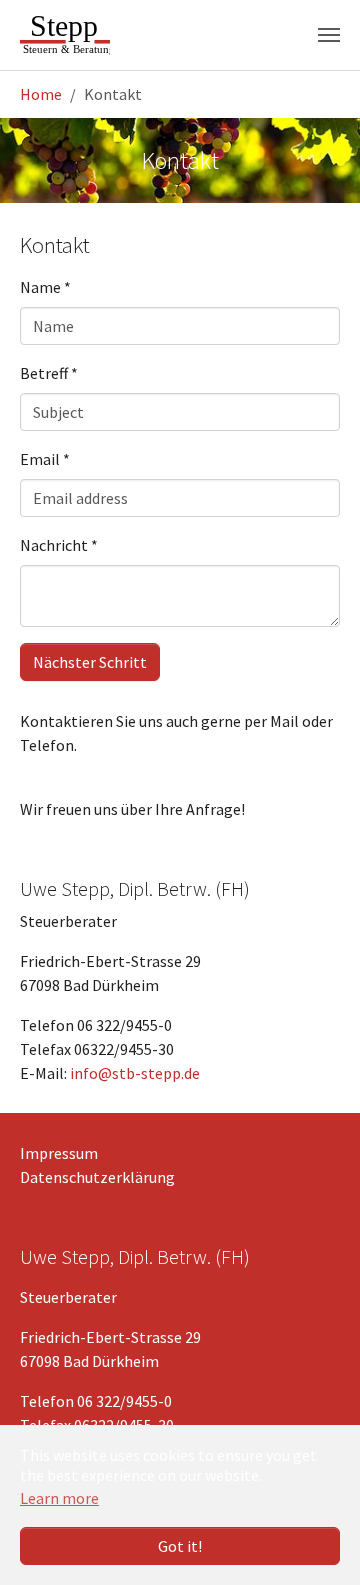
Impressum (59, 1153)
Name (45, 287)
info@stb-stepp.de (135, 1073)
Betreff (49, 373)
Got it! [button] (180, 1546)
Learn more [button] (59, 1498)
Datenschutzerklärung (97, 1177)
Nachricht (59, 545)
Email (45, 459)
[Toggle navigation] (329, 35)
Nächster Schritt (90, 662)
